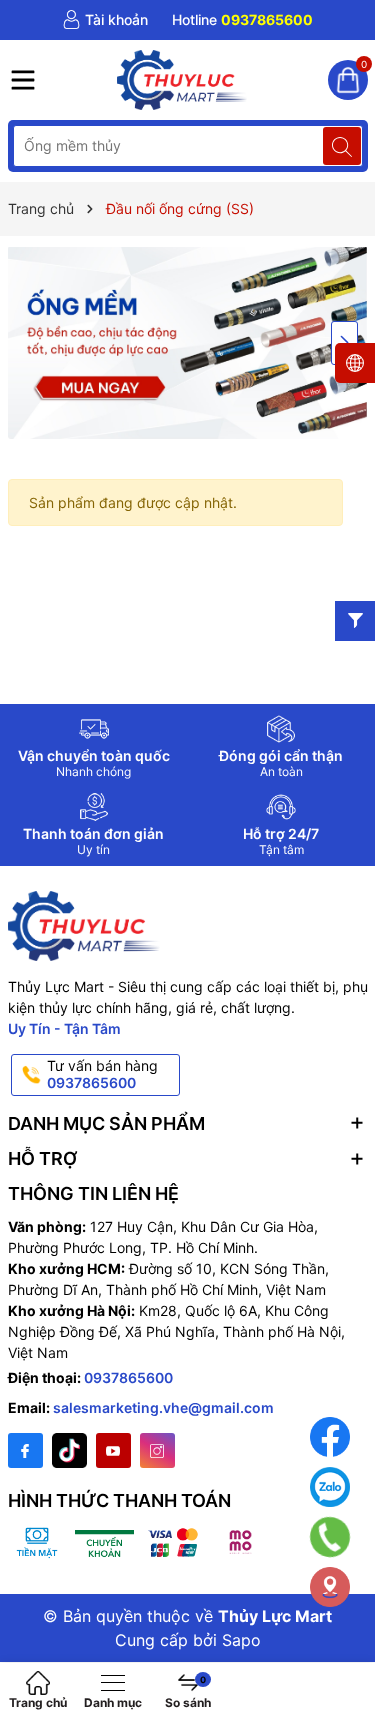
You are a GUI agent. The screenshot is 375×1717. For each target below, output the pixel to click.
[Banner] (188, 342)
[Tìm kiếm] (342, 146)
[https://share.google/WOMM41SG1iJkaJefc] (330, 1587)
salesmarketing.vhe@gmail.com (163, 1407)
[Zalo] (330, 1487)
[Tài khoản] (105, 20)
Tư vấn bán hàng (102, 1074)
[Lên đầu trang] (344, 1649)
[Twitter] (69, 1450)
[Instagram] (157, 1450)
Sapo (241, 1640)
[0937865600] (242, 20)
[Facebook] (25, 1450)
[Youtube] (113, 1450)
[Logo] (183, 80)
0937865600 (128, 1377)
